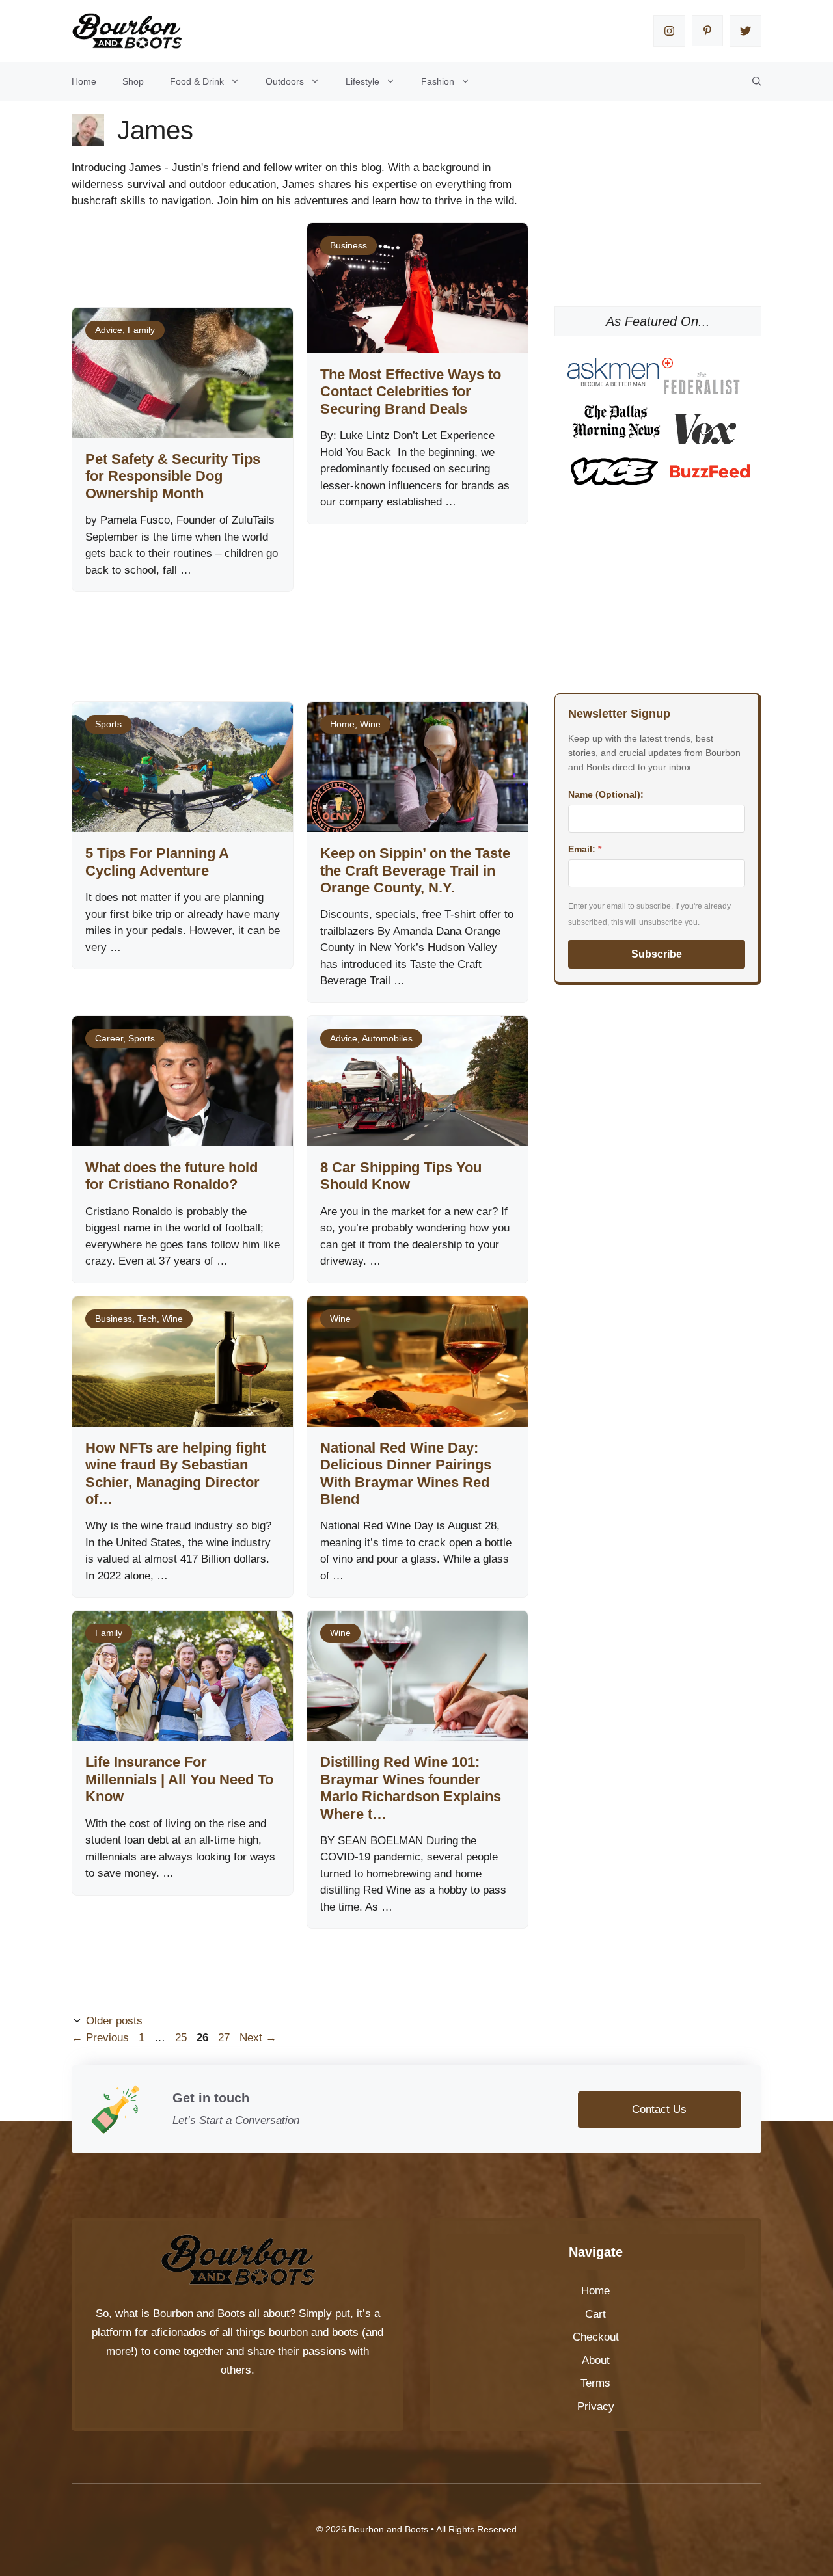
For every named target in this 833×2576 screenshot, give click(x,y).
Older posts (114, 2021)
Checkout (596, 2337)
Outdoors (285, 81)
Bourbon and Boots (199, 2314)
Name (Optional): (606, 794)
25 (182, 2038)
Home (84, 81)
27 (225, 2038)
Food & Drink (197, 81)
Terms (595, 2383)
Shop (133, 81)
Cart (595, 2314)
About (596, 2360)
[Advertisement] (308, 634)
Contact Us (659, 2109)
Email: (585, 849)
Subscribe (657, 954)
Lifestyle (362, 81)
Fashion (438, 81)
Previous (100, 2038)
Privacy (596, 2407)
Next (258, 2038)
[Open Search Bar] (757, 81)
